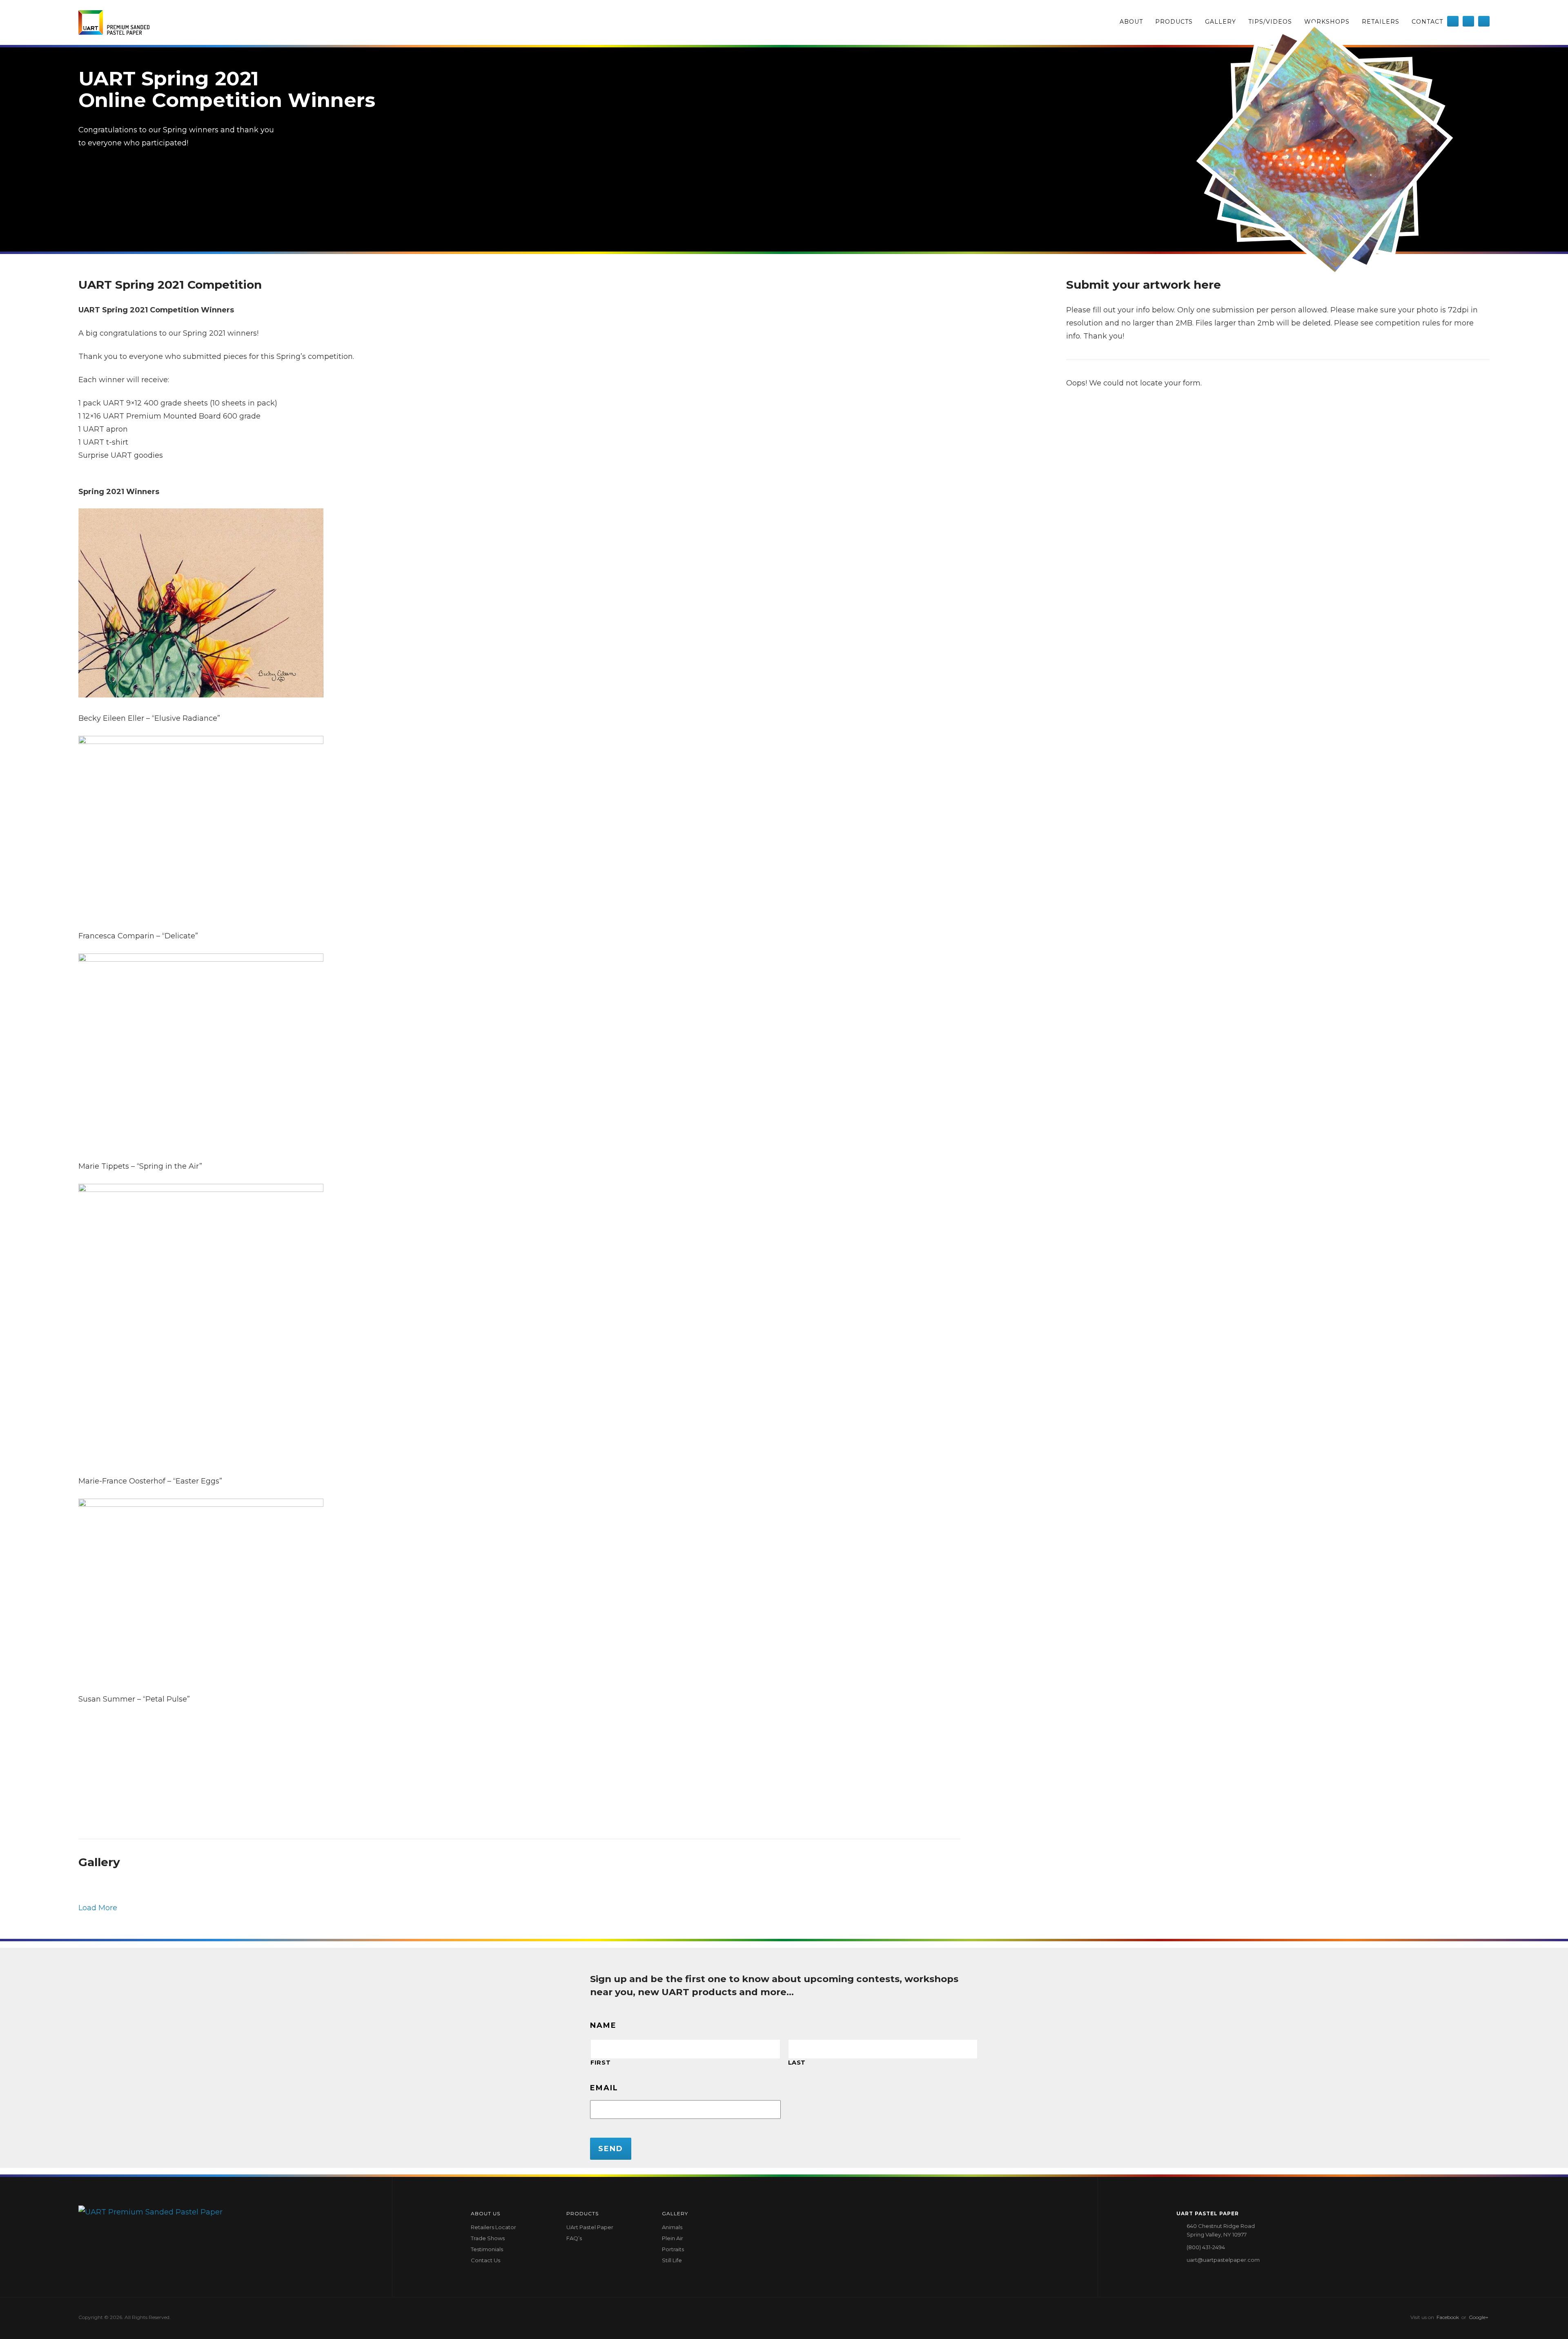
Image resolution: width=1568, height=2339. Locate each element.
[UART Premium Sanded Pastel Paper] (114, 22)
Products (1174, 22)
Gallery (1221, 22)
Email (604, 2088)
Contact (1427, 22)
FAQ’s (574, 2238)
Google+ (1479, 2317)
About (1131, 22)
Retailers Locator (493, 2227)
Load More (98, 1908)
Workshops (1327, 22)
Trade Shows (488, 2238)
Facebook (1448, 2317)
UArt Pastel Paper (590, 2227)
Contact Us (486, 2260)
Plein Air (673, 2238)
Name (603, 2025)
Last (797, 2063)
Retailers (1381, 22)
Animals (672, 2227)
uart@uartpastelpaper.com (1223, 2260)
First (600, 2063)
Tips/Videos (1270, 22)
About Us (486, 2213)
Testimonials (487, 2249)
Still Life (672, 2260)
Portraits (673, 2249)
